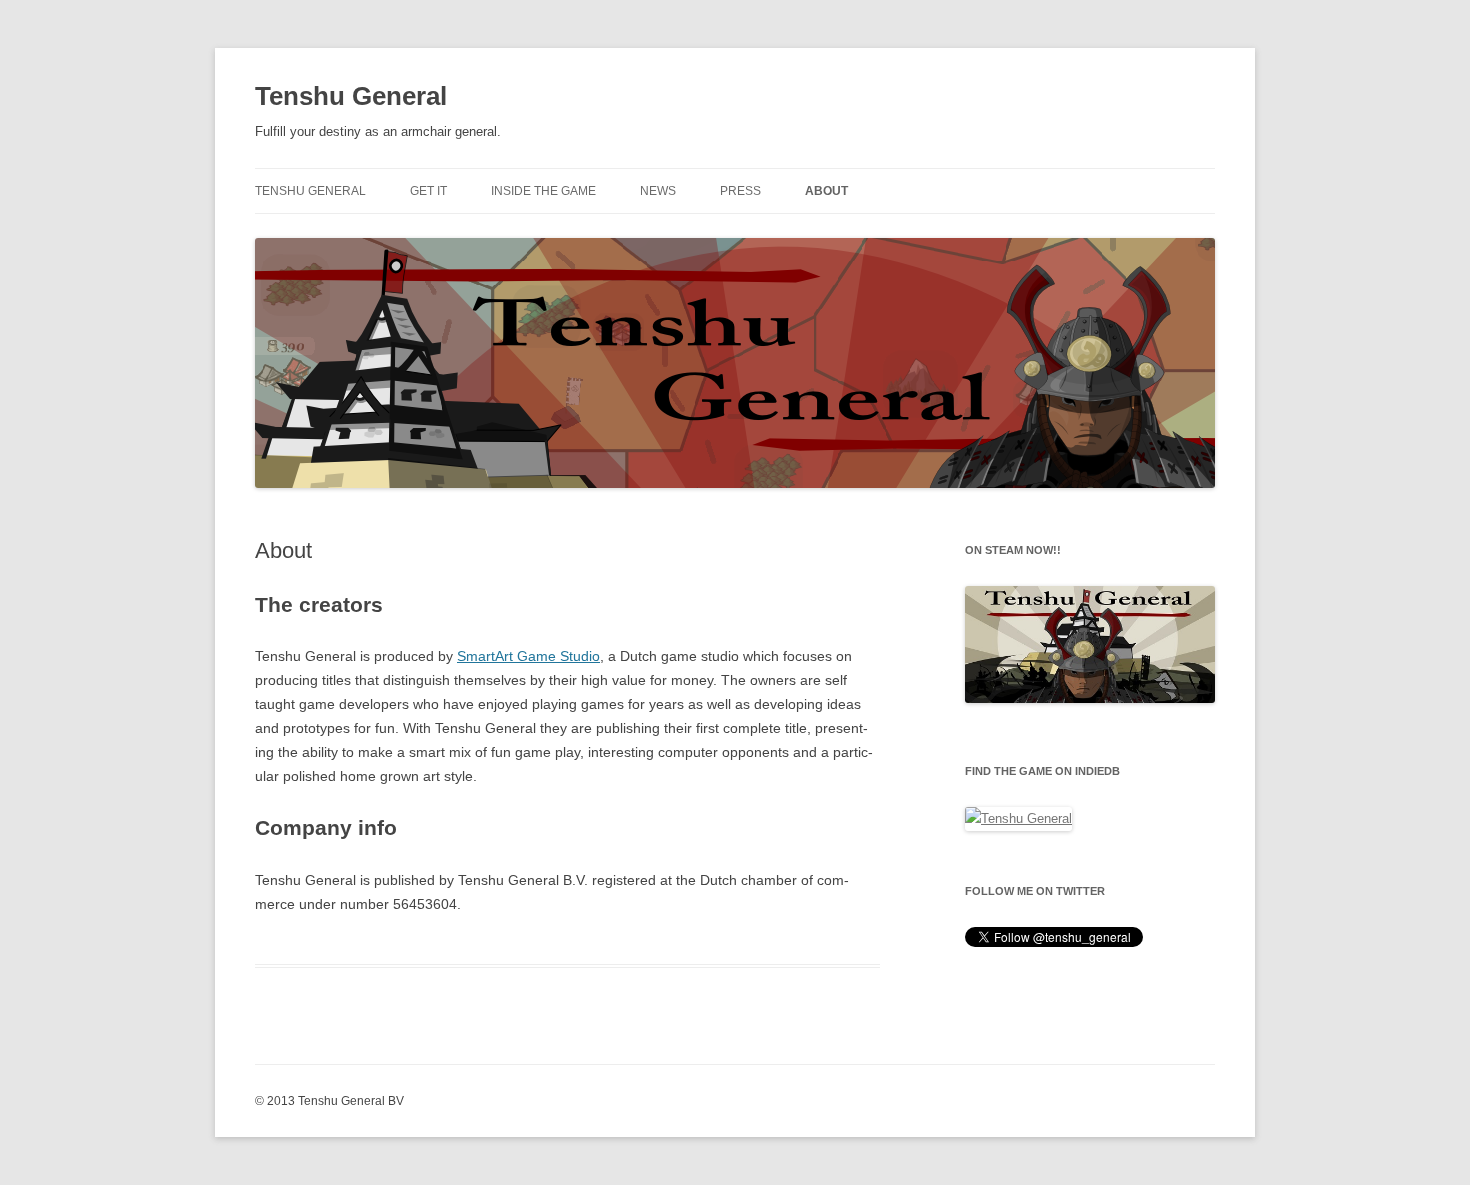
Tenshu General (351, 96)
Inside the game (543, 191)
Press (740, 191)
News (658, 191)
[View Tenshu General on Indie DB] (1018, 818)
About (826, 191)
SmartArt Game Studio (528, 656)
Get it (428, 191)
